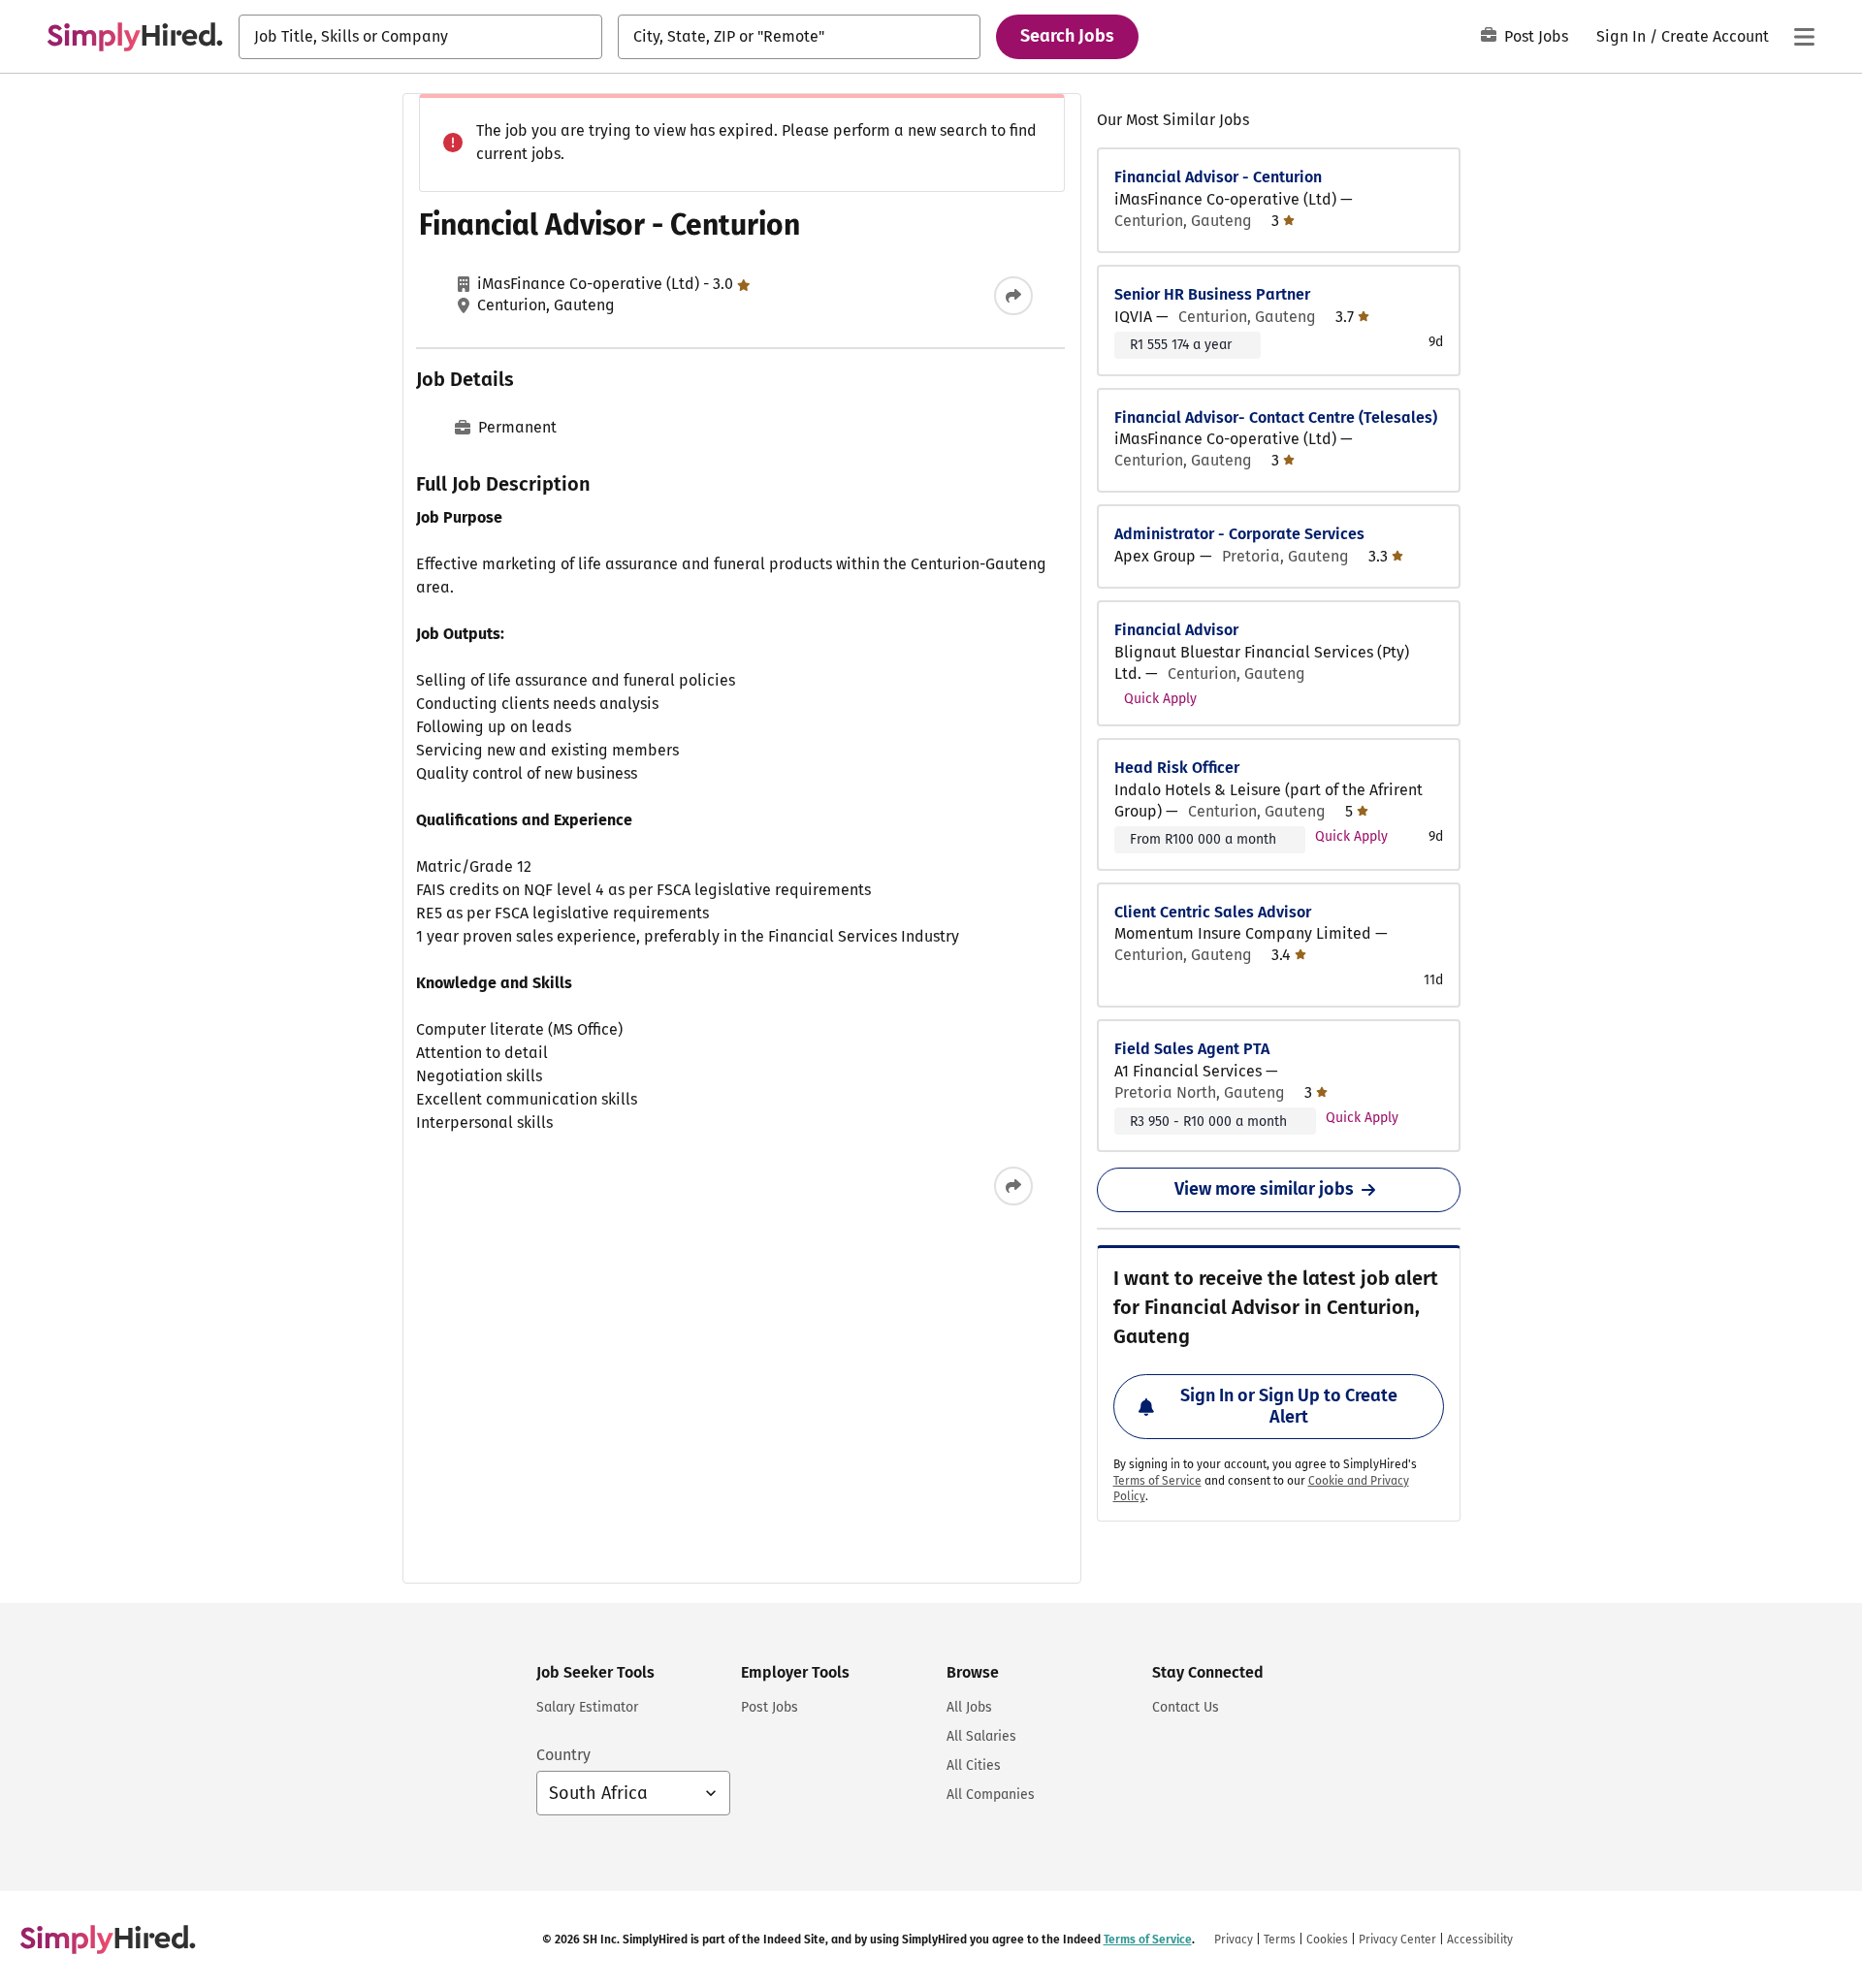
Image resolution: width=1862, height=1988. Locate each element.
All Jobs (969, 1707)
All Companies (991, 1795)
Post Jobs (1536, 36)
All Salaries (981, 1736)
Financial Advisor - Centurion (1218, 177)
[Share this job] (1013, 296)
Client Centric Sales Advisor (1213, 912)
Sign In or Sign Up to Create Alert (1289, 1406)
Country (563, 1755)
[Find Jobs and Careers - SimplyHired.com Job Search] (135, 37)
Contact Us (1186, 1707)
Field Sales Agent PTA (1192, 1049)
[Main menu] (1804, 37)
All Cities (974, 1765)
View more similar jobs (1264, 1189)
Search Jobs (1067, 36)
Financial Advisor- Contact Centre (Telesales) (1276, 417)
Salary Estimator (587, 1707)
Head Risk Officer (1177, 768)
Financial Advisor (1176, 630)
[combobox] (420, 37)
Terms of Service (1157, 1481)
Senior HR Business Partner (1212, 294)
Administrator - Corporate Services (1239, 534)
